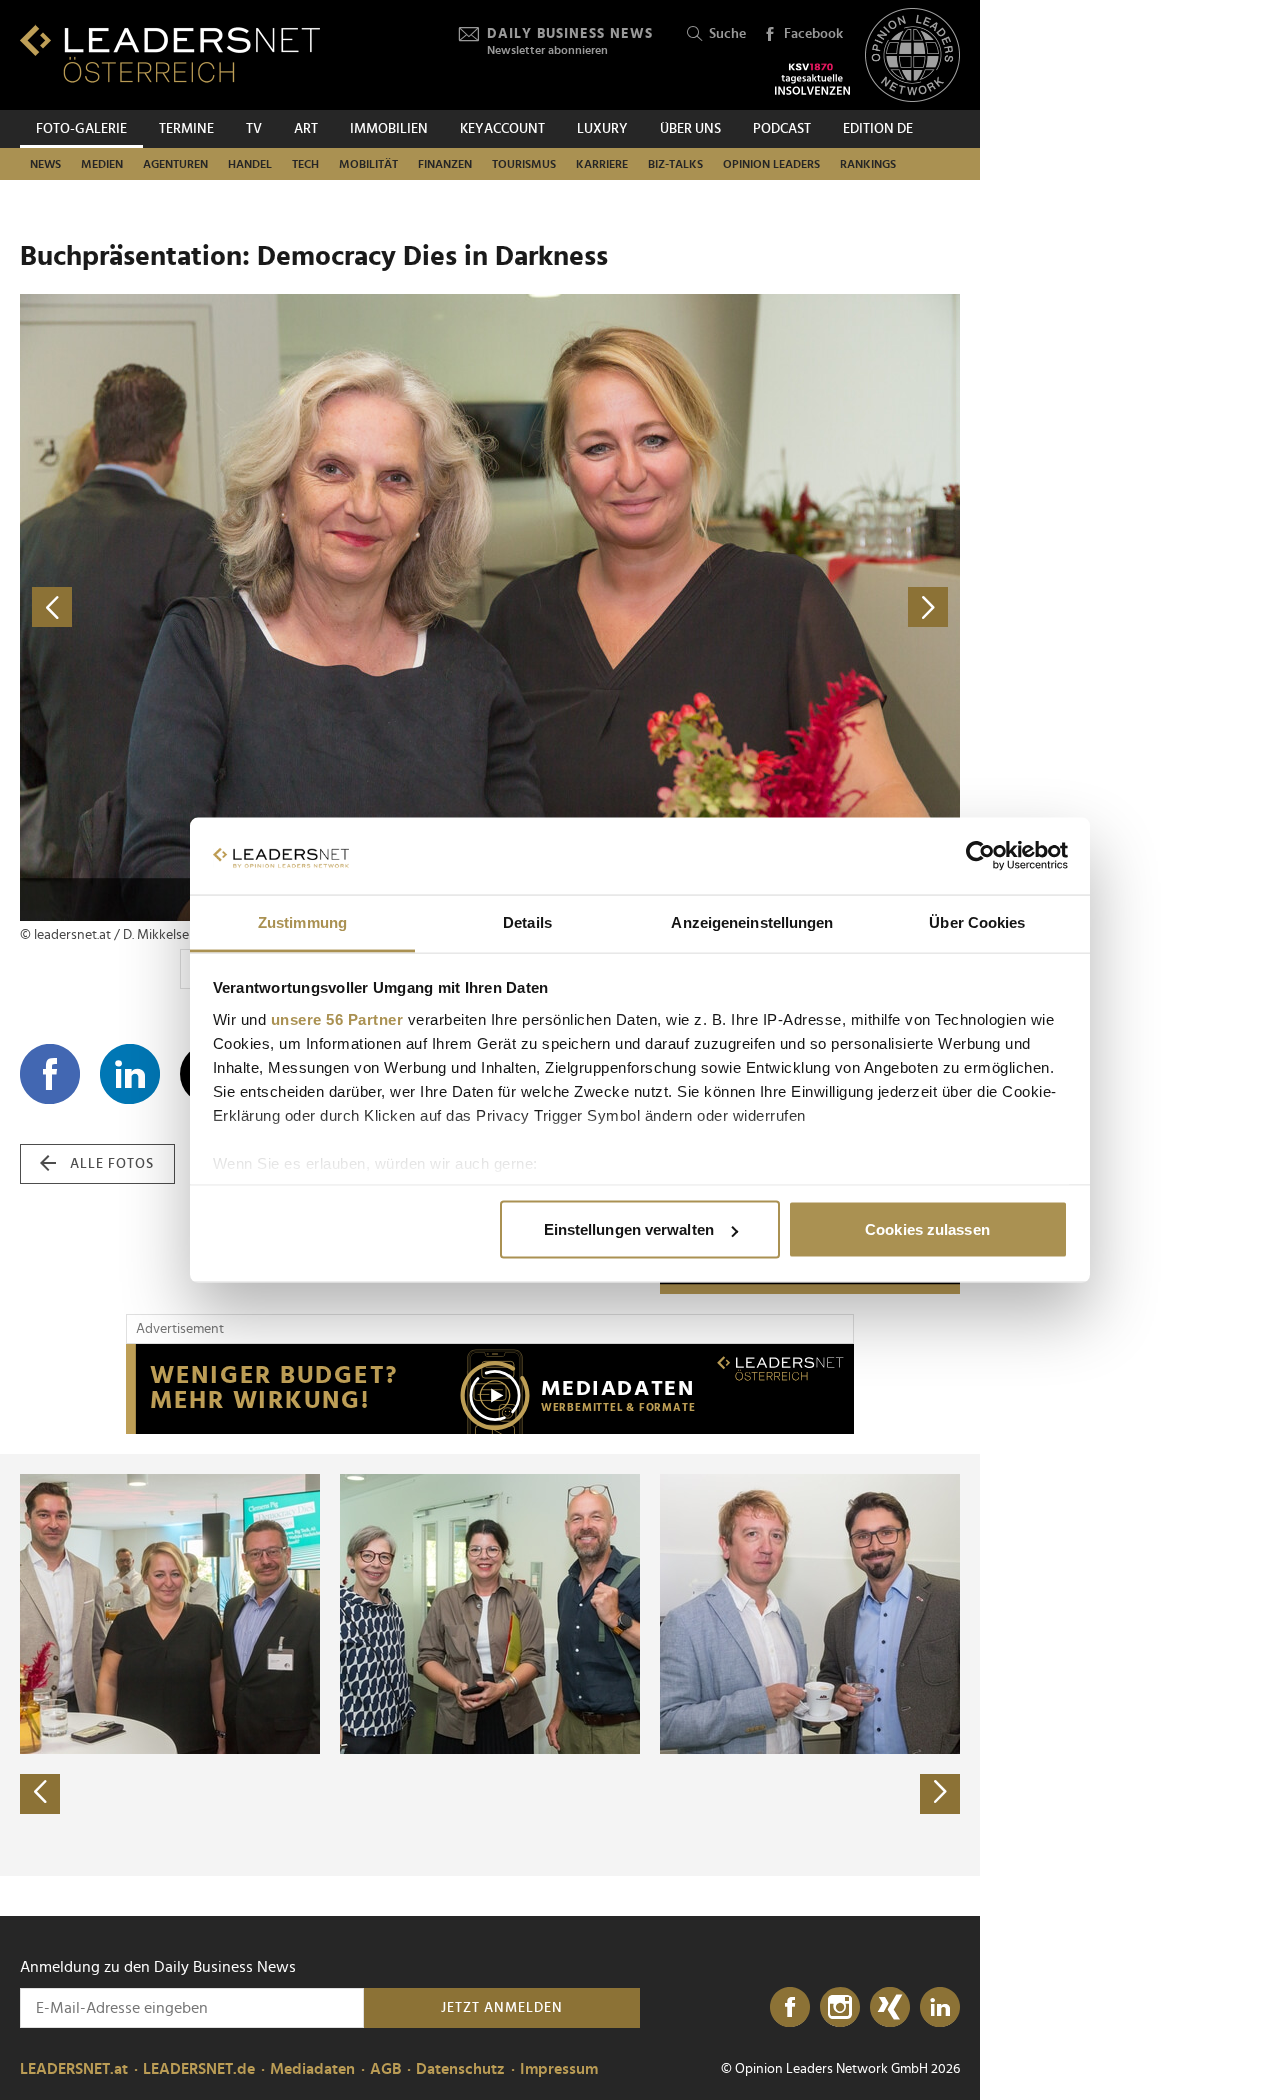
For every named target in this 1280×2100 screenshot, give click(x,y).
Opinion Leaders (771, 164)
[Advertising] (490, 1389)
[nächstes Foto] (725, 607)
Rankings (868, 164)
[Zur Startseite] (170, 53)
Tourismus (524, 164)
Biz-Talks (675, 164)
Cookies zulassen (927, 1229)
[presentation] (40, 1794)
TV (254, 129)
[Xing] (890, 2008)
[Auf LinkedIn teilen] (130, 1074)
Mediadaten (312, 2069)
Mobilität (368, 164)
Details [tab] (527, 921)
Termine (186, 129)
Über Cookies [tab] (977, 921)
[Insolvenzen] (812, 79)
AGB (385, 2069)
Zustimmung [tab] (302, 921)
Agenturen (175, 164)
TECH (305, 164)
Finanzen (445, 164)
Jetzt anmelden (502, 2008)
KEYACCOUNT (502, 129)
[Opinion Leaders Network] (912, 55)
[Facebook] (790, 2008)
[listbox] (490, 1665)
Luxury (602, 129)
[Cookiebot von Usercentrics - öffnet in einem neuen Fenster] (980, 856)
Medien (102, 164)
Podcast (782, 129)
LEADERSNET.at (74, 2069)
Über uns (690, 129)
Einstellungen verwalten (629, 1229)
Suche (727, 34)
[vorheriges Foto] (255, 607)
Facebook (813, 34)
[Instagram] (840, 2008)
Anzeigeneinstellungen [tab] (752, 921)
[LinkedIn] (940, 2008)
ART (306, 129)
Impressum (559, 2069)
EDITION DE (878, 129)
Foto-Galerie (81, 129)
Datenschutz (460, 2069)
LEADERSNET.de (199, 2069)
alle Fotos (112, 1164)
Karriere (602, 164)
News (45, 164)
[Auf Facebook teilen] (50, 1074)
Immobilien (389, 129)
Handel (250, 164)
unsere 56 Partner (337, 1018)
